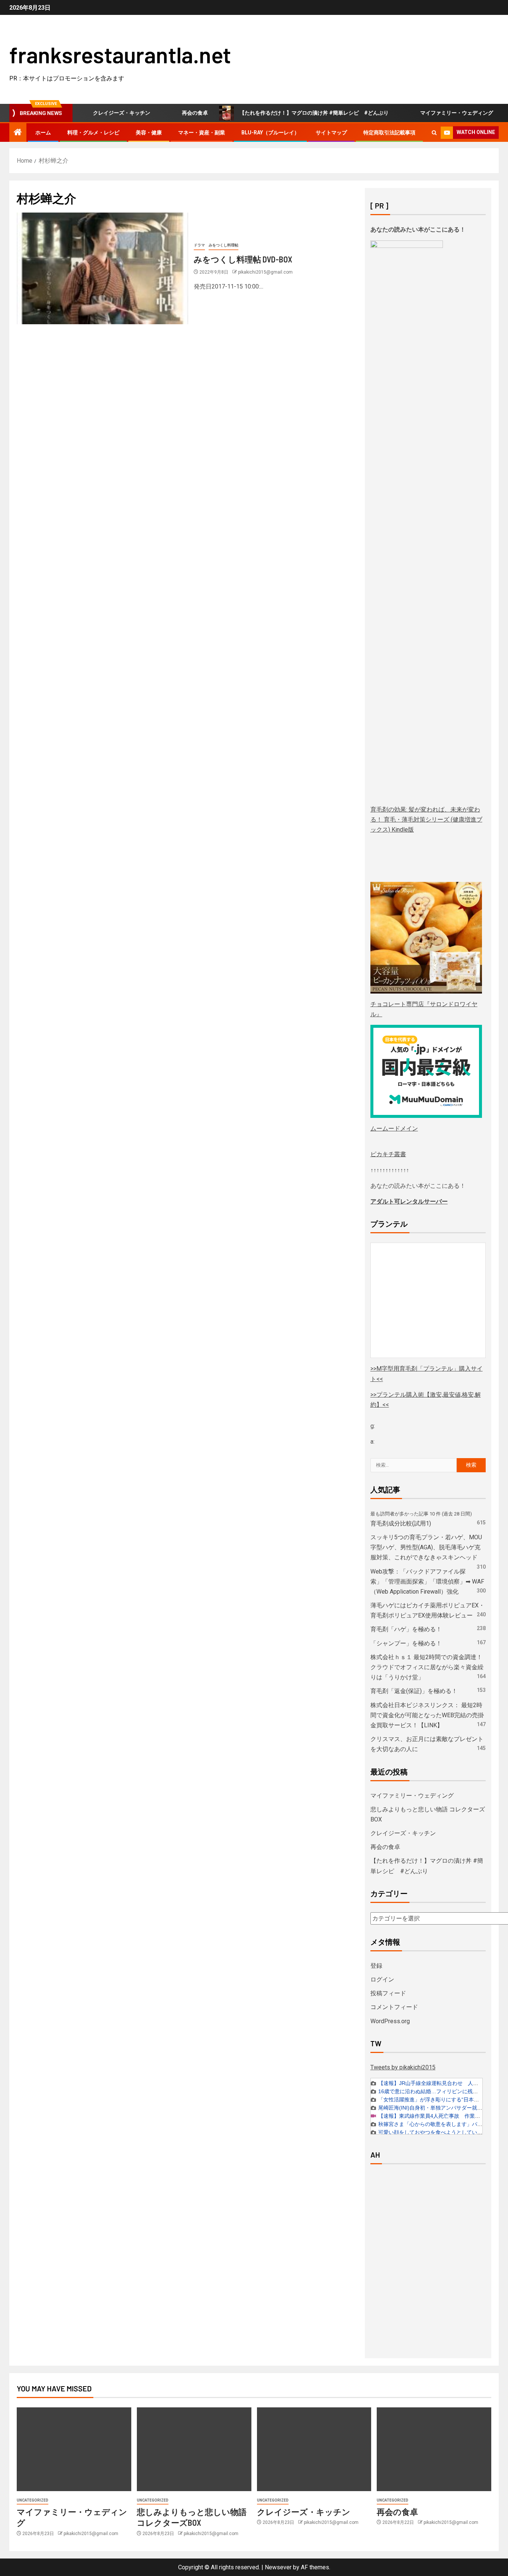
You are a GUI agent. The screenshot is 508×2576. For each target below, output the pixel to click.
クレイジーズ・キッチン (95, 113)
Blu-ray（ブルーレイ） (270, 133)
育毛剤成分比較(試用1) (401, 1523)
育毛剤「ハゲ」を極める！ (406, 1629)
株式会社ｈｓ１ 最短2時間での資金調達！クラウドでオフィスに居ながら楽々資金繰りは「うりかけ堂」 (427, 1667)
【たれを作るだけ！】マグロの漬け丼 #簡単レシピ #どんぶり (287, 113)
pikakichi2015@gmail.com (265, 272)
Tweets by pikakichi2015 (403, 2067)
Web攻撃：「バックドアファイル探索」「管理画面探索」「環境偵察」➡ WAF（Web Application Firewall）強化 (427, 1582)
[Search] (434, 133)
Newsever (278, 2567)
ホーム (43, 133)
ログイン (382, 1979)
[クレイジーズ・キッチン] (314, 2449)
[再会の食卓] (434, 2449)
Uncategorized (33, 2500)
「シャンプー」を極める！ (406, 1643)
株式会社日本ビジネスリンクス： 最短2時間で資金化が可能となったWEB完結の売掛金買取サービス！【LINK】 (427, 1715)
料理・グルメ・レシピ (93, 133)
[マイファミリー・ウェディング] (74, 2449)
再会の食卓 (168, 113)
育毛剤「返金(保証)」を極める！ (414, 1691)
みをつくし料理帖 (224, 245)
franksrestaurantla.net (120, 54)
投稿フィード (388, 1993)
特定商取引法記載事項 (389, 133)
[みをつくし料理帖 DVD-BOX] (102, 268)
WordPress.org (390, 2021)
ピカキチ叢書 (388, 1154)
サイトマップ (331, 133)
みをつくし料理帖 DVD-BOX (243, 259)
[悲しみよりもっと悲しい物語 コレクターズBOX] (194, 2449)
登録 (376, 1966)
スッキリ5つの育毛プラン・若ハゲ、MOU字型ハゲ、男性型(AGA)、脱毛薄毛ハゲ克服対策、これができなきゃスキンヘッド (426, 1547)
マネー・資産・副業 (202, 133)
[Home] (18, 133)
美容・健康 (149, 133)
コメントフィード (394, 2007)
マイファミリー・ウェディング (430, 113)
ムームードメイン (394, 1128)
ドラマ (199, 245)
